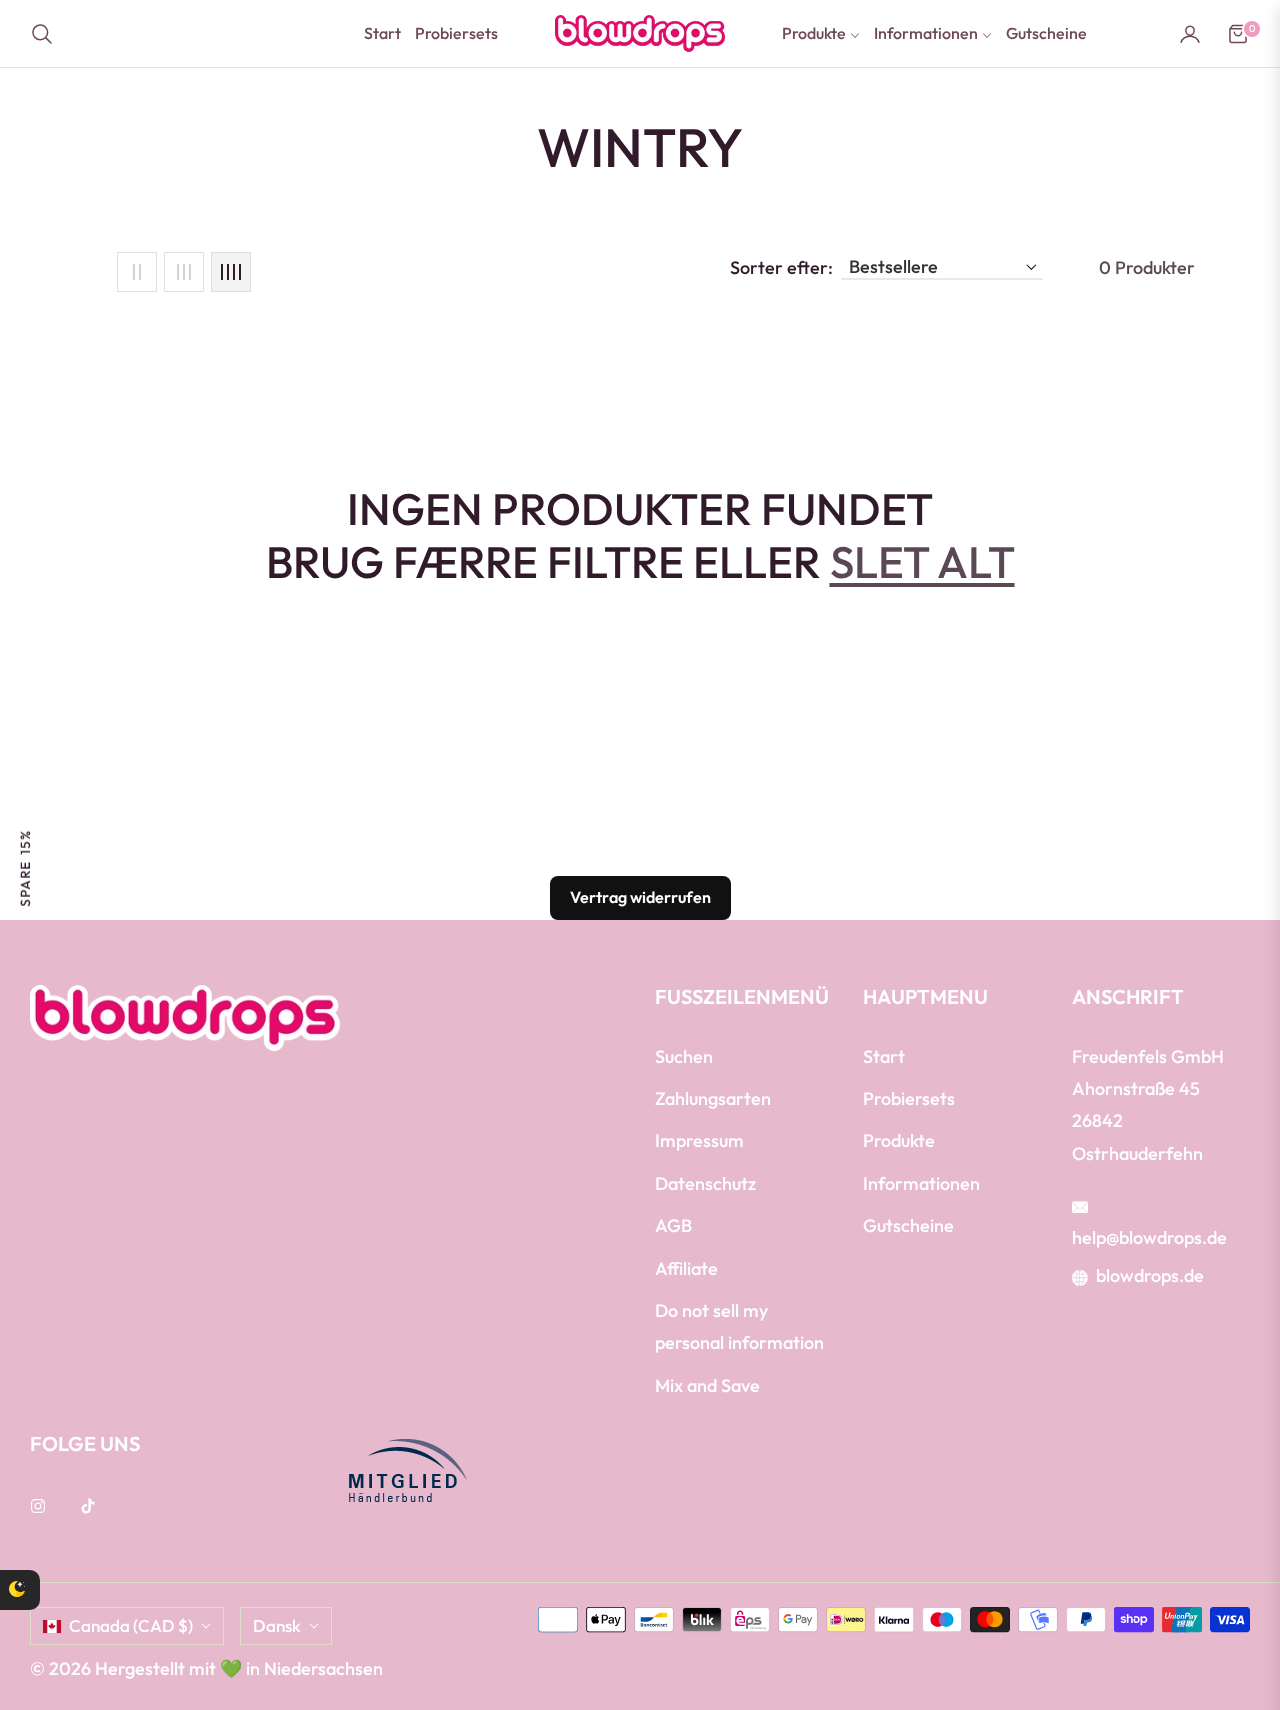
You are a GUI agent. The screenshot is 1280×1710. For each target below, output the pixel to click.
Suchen (684, 1056)
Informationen (921, 1183)
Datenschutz (705, 1183)
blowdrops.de (1150, 1275)
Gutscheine (908, 1225)
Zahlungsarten (713, 1098)
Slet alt (922, 561)
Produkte (899, 1140)
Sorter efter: (781, 268)
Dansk (277, 1625)
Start (884, 1056)
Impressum (699, 1140)
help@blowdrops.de (1149, 1237)
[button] (48, 34)
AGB (673, 1225)
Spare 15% (25, 867)
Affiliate (686, 1268)
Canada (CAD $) (131, 1625)
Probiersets (909, 1098)
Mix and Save (707, 1385)
